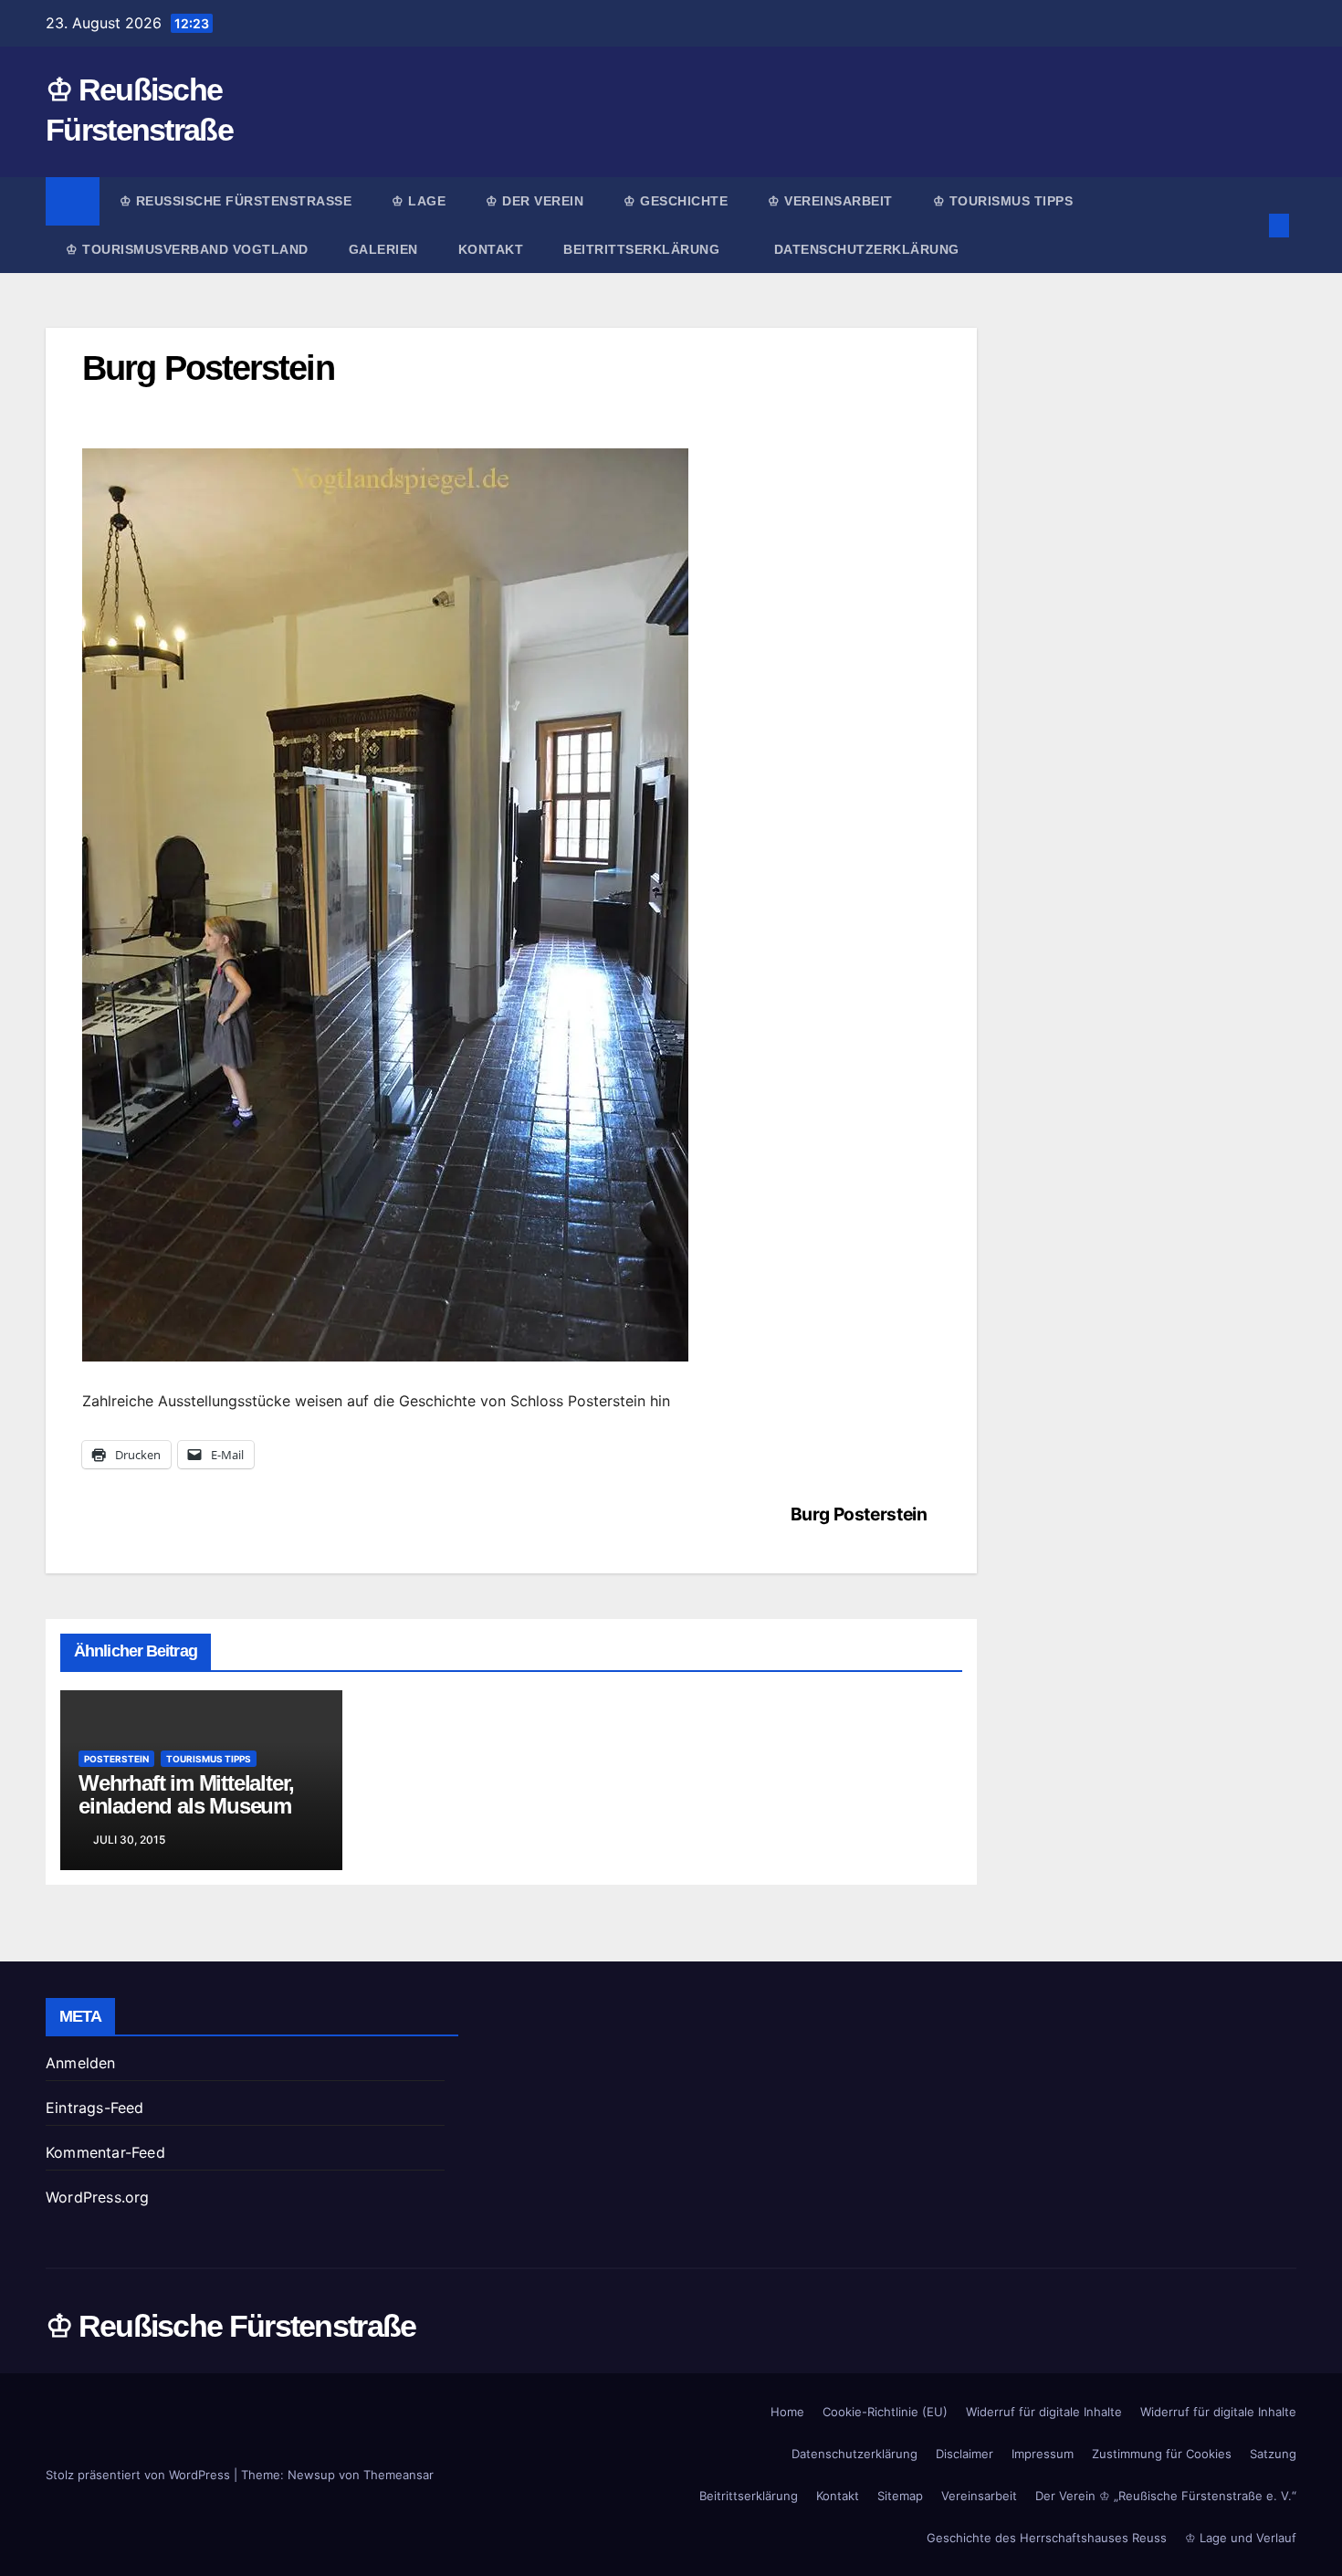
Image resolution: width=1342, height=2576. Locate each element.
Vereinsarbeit (979, 2496)
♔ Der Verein (535, 201)
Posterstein (116, 1759)
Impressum (1043, 2454)
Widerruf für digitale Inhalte (1044, 2412)
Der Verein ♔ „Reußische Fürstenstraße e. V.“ (1166, 2496)
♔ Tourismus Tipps (1003, 201)
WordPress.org (98, 2197)
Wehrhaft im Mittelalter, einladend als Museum (186, 1794)
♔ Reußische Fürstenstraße (236, 201)
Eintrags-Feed (95, 2108)
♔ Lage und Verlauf (1241, 2538)
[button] (1249, 226)
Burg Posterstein (859, 1514)
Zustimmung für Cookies (1162, 2454)
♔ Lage (419, 201)
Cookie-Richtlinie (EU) (885, 2412)
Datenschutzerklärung (867, 249)
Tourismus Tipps (209, 1759)
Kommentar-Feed (105, 2152)
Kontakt (491, 249)
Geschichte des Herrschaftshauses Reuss (1047, 2538)
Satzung (1273, 2454)
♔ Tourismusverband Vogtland (187, 249)
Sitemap (900, 2496)
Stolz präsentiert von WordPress (140, 2475)
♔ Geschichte (676, 201)
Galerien (383, 249)
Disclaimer (965, 2454)
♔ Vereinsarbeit (830, 201)
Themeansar (398, 2475)
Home (787, 2412)
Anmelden (81, 2063)
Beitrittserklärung (644, 249)
